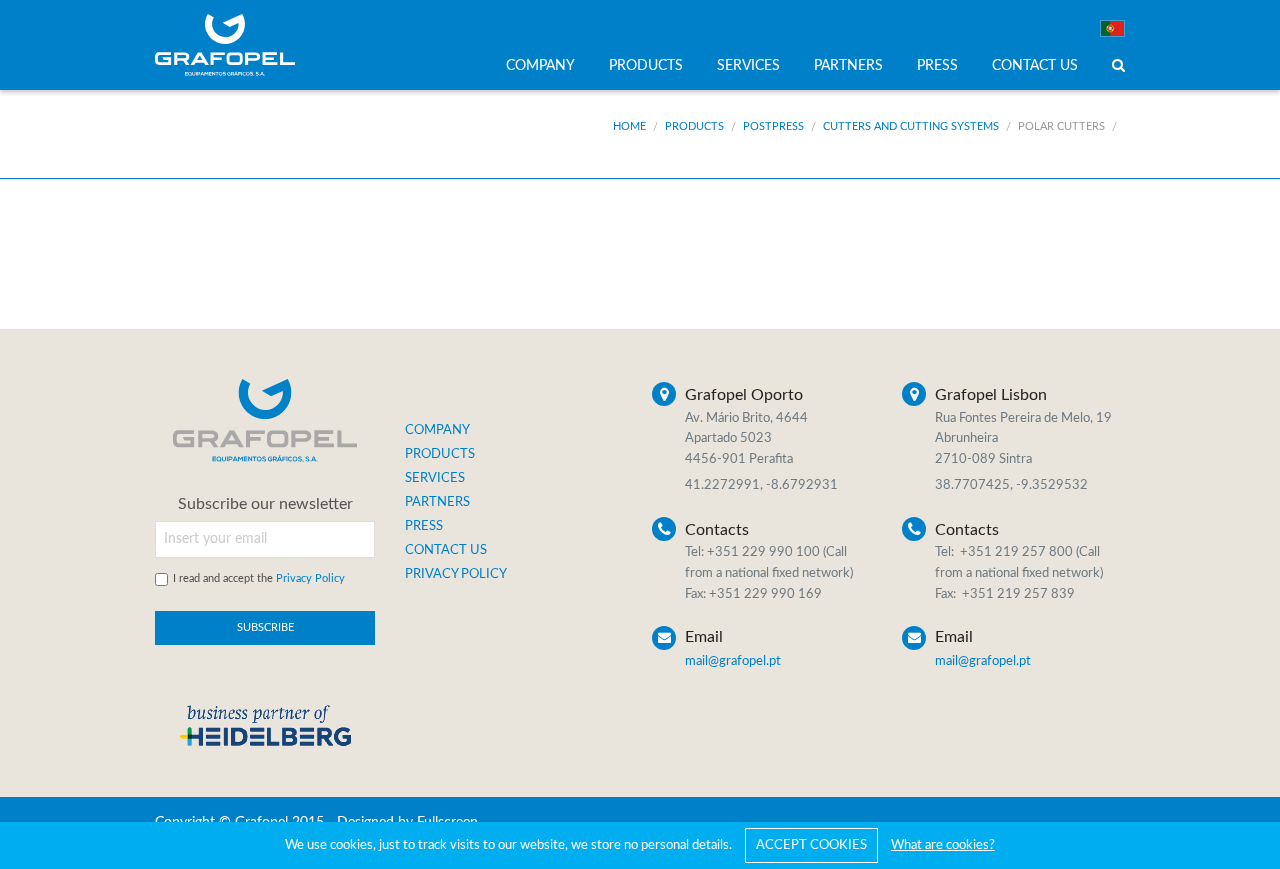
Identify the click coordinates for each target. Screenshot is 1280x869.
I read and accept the (259, 578)
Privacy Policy (310, 578)
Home (629, 126)
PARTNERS (848, 66)
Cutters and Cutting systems (911, 126)
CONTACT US (1035, 66)
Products (694, 126)
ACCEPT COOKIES (811, 845)
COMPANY (540, 66)
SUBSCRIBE (265, 627)
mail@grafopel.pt (733, 661)
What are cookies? (943, 845)
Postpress (773, 126)
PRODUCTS (646, 66)
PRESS (937, 66)
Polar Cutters (1061, 126)
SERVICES (748, 66)
